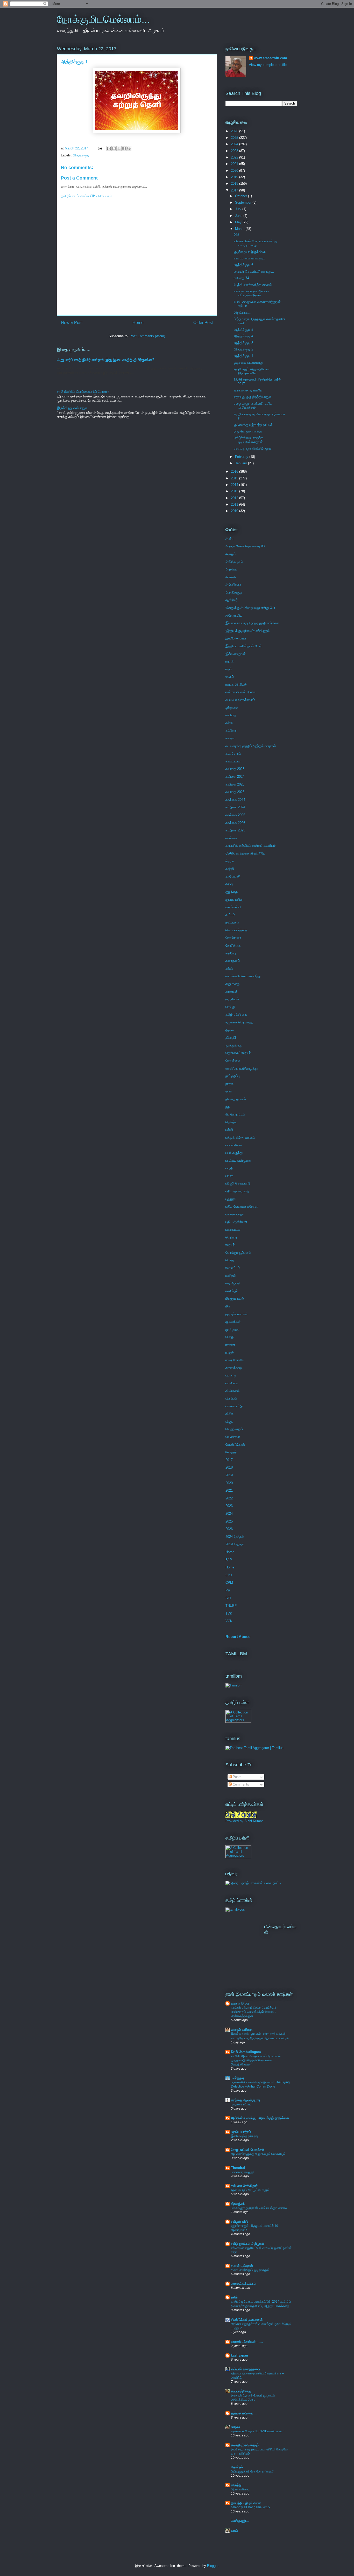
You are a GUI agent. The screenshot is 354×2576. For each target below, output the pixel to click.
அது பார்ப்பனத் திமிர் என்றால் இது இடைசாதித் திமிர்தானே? (106, 360)
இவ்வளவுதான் (236, 654)
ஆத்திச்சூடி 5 (243, 330)
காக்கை (231, 838)
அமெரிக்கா (233, 585)
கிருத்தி (236, 2485)
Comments (240, 1784)
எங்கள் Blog (240, 2003)
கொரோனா (233, 938)
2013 (235, 491)
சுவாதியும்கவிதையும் (245, 2445)
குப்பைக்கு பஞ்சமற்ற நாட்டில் (253, 425)
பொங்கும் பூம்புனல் (238, 1253)
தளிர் (234, 2297)
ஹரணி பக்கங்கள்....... (247, 2342)
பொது (230, 1260)
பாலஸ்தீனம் (233, 1145)
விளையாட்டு (234, 1406)
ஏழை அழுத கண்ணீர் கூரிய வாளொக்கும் (253, 406)
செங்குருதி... (240, 2521)
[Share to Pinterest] (129, 148)
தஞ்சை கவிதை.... (244, 2413)
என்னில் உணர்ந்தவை (245, 2369)
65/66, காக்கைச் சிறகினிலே (245, 853)
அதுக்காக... (243, 312)
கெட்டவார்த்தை (236, 930)
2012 (235, 498)
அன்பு (229, 539)
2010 (235, 511)
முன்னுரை (232, 1329)
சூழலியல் (232, 999)
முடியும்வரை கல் (236, 1314)
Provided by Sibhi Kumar (244, 1821)
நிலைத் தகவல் (236, 1099)
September (244, 202)
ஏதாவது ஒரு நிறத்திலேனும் (253, 397)
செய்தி (230, 1007)
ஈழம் (229, 669)
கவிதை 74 (241, 278)
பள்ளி (229, 1130)
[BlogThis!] (114, 148)
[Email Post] (100, 148)
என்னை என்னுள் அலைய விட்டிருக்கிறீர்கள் (251, 293)
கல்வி (229, 723)
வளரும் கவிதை (242, 2030)
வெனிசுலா (233, 1437)
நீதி (228, 1107)
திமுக (230, 1030)
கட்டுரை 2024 (235, 807)
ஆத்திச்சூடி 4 (243, 336)
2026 (235, 131)
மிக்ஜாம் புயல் (235, 1299)
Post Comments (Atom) (147, 336)
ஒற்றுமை (232, 708)
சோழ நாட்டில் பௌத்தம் (248, 2150)
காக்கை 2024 (235, 800)
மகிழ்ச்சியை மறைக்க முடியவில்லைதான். (249, 440)
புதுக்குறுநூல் (235, 1214)
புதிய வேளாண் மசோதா (242, 1206)
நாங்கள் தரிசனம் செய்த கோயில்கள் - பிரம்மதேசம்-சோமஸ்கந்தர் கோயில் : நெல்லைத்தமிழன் (254, 2012)
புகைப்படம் (233, 1230)
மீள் (228, 1306)
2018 (235, 184)
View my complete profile (268, 65)
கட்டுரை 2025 (235, 830)
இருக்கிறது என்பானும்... (74, 408)
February (242, 457)
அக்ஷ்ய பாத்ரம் (241, 2132)
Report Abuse (238, 1637)
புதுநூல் (231, 1199)
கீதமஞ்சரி (238, 2204)
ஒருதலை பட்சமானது (248, 363)
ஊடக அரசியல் (236, 684)
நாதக (229, 1084)
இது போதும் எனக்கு (248, 431)
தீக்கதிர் (231, 1038)
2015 (235, 478)
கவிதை (231, 715)
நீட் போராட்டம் (235, 1114)
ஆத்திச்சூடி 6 (243, 265)
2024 (235, 144)
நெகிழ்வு (231, 1122)
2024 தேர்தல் (235, 1537)
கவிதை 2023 (235, 769)
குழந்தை (232, 892)
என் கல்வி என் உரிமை (240, 692)
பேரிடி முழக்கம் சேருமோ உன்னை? (252, 2471)
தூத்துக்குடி (234, 1045)
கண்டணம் (233, 761)
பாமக (229, 1176)
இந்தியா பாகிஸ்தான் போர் (244, 646)
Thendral (238, 2168)
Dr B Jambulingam (246, 2052)
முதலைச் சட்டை (241, 2104)
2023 (235, 151)
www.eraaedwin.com (271, 58)
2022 (235, 157)
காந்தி (230, 869)
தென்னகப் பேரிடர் (238, 1053)
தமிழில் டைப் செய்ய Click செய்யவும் (87, 196)
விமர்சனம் (232, 1391)
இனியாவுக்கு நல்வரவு (244, 2136)
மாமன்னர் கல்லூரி (242, 2172)
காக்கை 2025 (235, 815)
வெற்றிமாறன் (234, 1429)
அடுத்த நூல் (234, 562)
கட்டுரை (231, 730)
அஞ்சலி (231, 577)
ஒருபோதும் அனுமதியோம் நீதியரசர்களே (252, 371)
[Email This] (109, 148)
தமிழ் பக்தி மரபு (236, 1014)
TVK (229, 1613)
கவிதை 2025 (235, 784)
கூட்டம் (230, 915)
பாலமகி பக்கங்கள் (244, 2284)
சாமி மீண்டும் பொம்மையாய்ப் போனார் (83, 392)
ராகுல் (230, 1352)
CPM (229, 1583)
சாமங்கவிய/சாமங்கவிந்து (243, 976)
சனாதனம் (233, 961)
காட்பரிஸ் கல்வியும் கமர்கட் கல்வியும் (250, 846)
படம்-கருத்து (234, 1153)
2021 (235, 164)
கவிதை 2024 (235, 777)
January (242, 463)
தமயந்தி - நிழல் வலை (246, 2503)
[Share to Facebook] (124, 148)
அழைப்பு (231, 554)
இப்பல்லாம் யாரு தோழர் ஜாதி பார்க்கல (252, 623)
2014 (235, 485)
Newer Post (72, 323)
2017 (235, 190)
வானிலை (232, 1383)
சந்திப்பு (231, 953)
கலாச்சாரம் (233, 753)
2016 (235, 471)
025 (236, 235)
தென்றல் (237, 2467)
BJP (229, 1560)
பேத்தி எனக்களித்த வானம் (253, 285)
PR (228, 1590)
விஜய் (229, 1421)
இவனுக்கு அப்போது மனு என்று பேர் (250, 608)
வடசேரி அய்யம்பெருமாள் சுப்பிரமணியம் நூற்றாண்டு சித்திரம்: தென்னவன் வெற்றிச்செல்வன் (256, 2060)
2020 (235, 171)
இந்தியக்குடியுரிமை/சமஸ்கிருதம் (247, 631)
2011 (235, 504)
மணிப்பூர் (232, 1291)
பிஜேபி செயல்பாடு (238, 1183)
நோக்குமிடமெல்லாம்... (103, 19)
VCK (229, 1621)
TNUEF (231, 1606)
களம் (234, 2530)
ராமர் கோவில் (235, 1360)
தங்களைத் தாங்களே (248, 390)
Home (138, 323)
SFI (228, 1598)
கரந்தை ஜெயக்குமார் (246, 2100)
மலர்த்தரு (238, 2078)
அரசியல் (231, 569)
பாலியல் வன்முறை (238, 1160)
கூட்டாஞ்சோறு (241, 2391)
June (239, 216)
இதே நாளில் (234, 615)
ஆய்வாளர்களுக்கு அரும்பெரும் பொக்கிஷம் (258, 2154)
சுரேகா (236, 2427)
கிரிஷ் (229, 884)
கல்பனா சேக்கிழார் (244, 2186)
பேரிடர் (230, 1245)
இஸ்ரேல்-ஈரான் (236, 638)
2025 (235, 138)
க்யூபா (230, 861)
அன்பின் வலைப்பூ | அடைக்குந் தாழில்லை (260, 2118)
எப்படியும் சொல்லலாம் (240, 700)
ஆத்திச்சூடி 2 (243, 349)
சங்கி (229, 969)
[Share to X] (119, 148)
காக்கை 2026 (235, 823)
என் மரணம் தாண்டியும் (249, 258)
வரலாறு (231, 1375)
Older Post (203, 323)
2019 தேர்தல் (235, 1544)
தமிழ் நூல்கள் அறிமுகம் (248, 2244)
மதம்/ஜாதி (233, 1283)
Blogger (213, 2566)
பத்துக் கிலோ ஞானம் (240, 1137)
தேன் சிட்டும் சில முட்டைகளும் (250, 2190)
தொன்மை (233, 1061)
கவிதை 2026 (235, 792)
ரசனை (230, 1345)
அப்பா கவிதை (240, 2489)
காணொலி (233, 876)
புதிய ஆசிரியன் (236, 1222)
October (242, 196)
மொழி (230, 1337)
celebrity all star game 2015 (250, 2507)
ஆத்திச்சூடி (81, 155)
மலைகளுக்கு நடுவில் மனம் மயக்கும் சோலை (259, 2208)
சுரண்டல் (232, 992)
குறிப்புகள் (232, 922)
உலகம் (230, 677)
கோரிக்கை (233, 945)
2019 (235, 177)
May (239, 222)
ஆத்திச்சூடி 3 (243, 343)
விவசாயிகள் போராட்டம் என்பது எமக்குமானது (256, 243)
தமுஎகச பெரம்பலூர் (239, 1022)
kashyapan (239, 2355)
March (240, 229)
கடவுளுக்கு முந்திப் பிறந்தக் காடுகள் (251, 746)
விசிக (229, 1414)
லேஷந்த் (231, 1452)
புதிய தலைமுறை (237, 1191)
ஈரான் (230, 661)
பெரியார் (231, 1237)
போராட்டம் (233, 1268)
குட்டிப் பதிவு (234, 900)
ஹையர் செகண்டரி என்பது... (254, 271)
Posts (237, 1777)
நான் (229, 1091)
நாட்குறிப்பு (233, 1076)
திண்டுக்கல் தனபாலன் (247, 2320)
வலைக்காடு (234, 1368)
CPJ (229, 1575)
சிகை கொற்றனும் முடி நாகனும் (250, 2270)
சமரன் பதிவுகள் (242, 2266)
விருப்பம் (231, 1398)
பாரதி (229, 1168)
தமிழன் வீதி (239, 2222)
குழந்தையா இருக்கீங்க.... (252, 252)
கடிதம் (230, 738)
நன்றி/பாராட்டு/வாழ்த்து (242, 1068)
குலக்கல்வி (233, 907)
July (239, 209)
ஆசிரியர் (232, 600)
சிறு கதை (232, 984)
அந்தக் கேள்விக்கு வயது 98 (245, 546)
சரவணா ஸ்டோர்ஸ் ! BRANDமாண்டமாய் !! (258, 2431)
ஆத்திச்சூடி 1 (243, 356)
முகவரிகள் (233, 1322)
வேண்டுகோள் (235, 1445)
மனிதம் (231, 1276)
